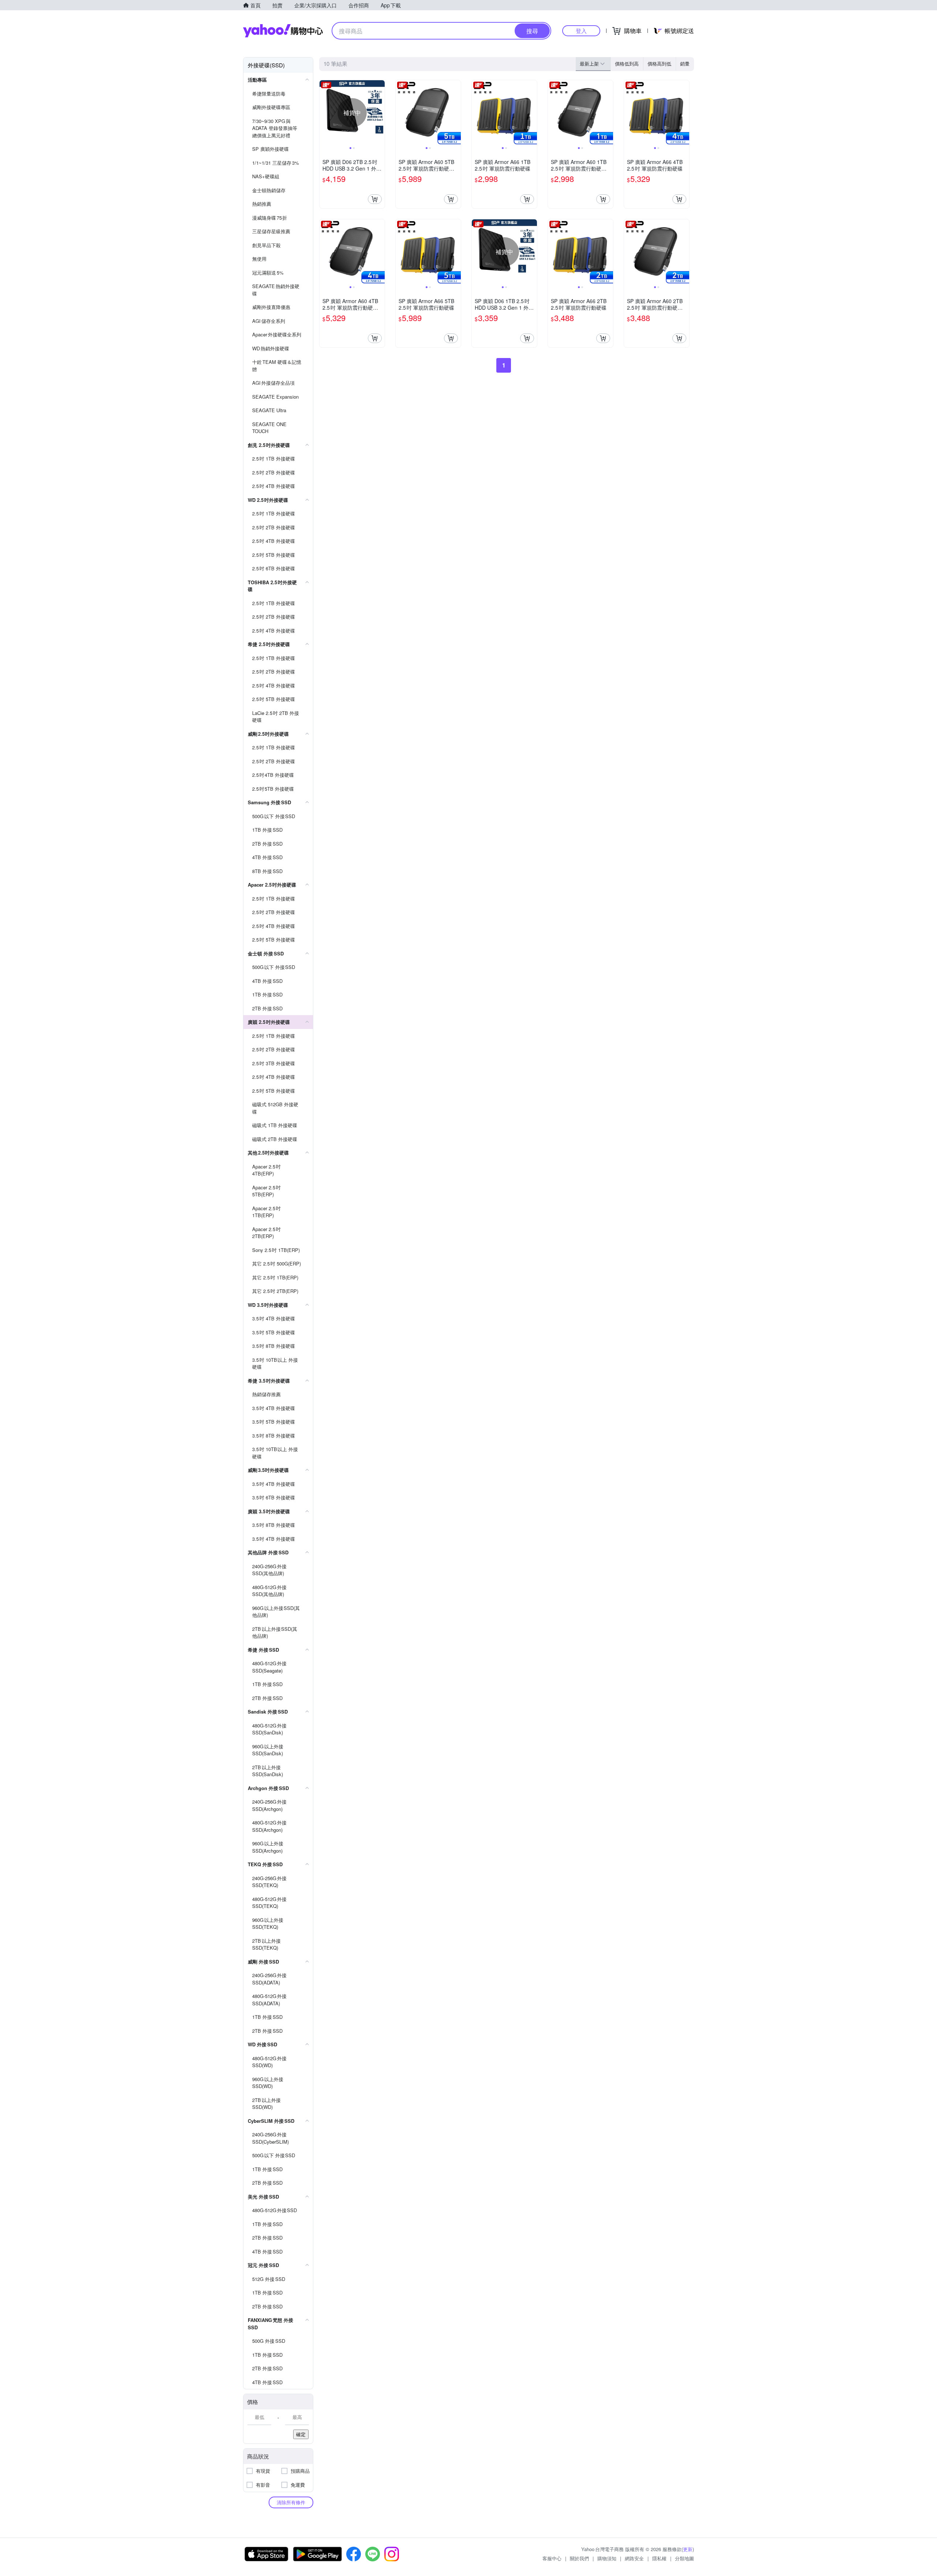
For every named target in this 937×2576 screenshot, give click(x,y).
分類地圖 (684, 2558)
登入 (581, 31)
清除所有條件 (291, 2502)
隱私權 (659, 2558)
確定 (301, 2434)
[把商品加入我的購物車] (375, 199)
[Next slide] (380, 113)
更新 (688, 2549)
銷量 (685, 64)
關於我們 (579, 2558)
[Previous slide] (324, 113)
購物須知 (607, 2558)
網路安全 (634, 2558)
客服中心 (552, 2558)
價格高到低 (659, 64)
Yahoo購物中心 (283, 31)
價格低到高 (627, 64)
